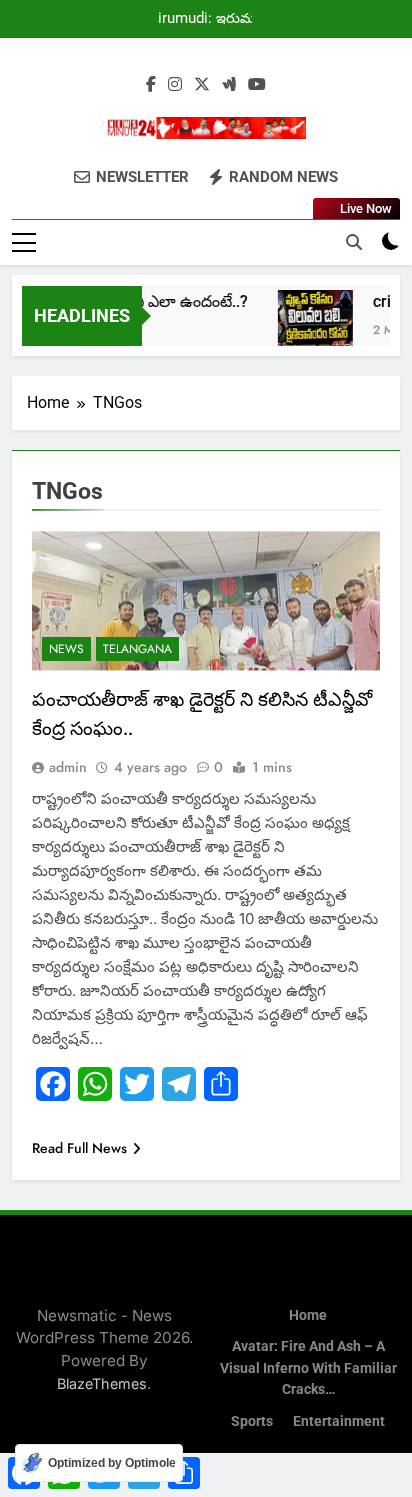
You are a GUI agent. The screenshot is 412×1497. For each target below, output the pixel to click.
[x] (202, 85)
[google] (229, 85)
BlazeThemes (102, 1383)
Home (308, 1315)
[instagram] (175, 85)
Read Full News (79, 1148)
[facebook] (151, 85)
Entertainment (339, 1421)
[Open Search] (354, 242)
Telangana (137, 649)
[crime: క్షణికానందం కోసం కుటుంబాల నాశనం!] (310, 327)
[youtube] (257, 85)
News (66, 649)
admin (68, 767)
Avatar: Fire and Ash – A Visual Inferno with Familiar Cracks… (308, 1368)
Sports (252, 1421)
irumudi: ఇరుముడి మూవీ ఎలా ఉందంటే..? (214, 19)
